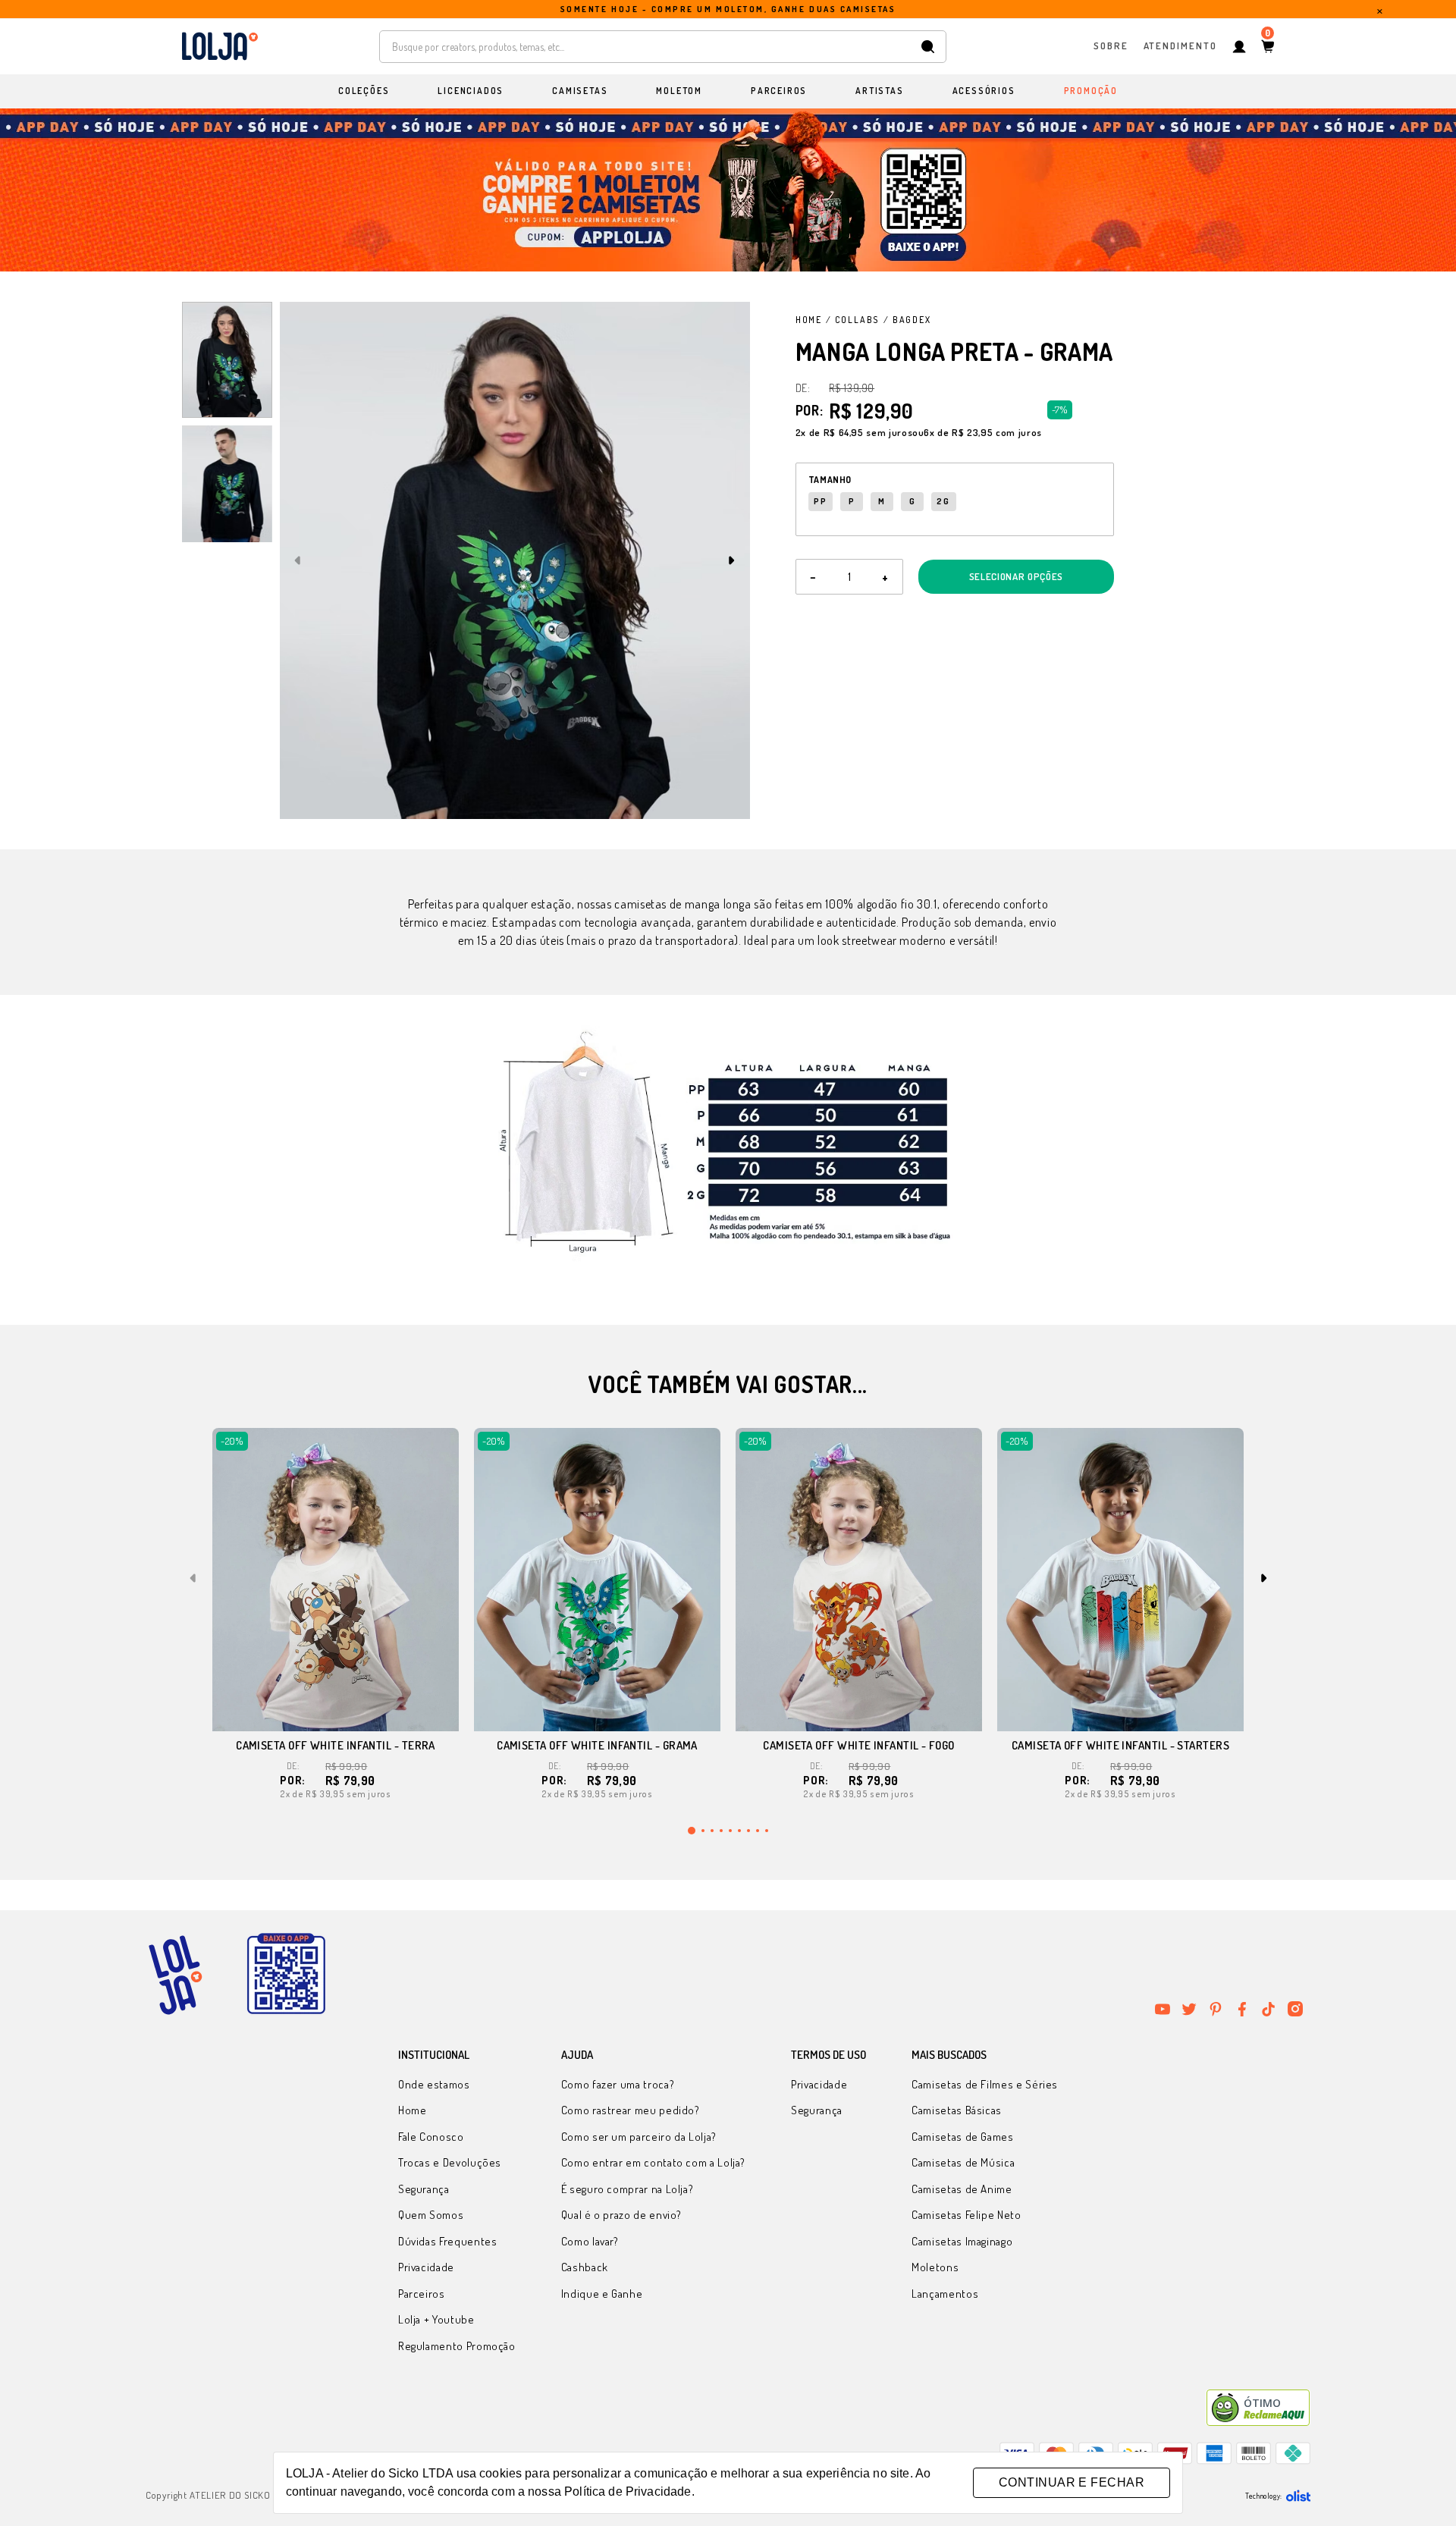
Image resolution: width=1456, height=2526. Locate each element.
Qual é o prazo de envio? (621, 2215)
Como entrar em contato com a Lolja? (653, 2162)
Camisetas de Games (963, 2137)
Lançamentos (945, 2294)
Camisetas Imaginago (962, 2241)
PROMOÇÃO (1091, 91)
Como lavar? (590, 2241)
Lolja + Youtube (436, 2319)
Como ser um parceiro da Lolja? (639, 2137)
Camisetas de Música (963, 2162)
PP (821, 501)
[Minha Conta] (1239, 47)
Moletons (935, 2267)
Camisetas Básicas (957, 2110)
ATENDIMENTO (1180, 45)
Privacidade (426, 2267)
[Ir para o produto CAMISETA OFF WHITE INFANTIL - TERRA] (336, 1580)
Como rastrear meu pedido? (631, 2110)
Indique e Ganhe (602, 2294)
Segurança (424, 2189)
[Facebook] (1242, 2009)
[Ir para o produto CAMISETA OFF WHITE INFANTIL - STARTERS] (1120, 1580)
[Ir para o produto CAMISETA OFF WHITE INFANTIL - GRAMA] (597, 1580)
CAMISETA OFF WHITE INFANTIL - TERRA (336, 1745)
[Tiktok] (1269, 2009)
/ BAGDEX (907, 320)
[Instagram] (1295, 2009)
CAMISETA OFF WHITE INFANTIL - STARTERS (1120, 1745)
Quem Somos (431, 2215)
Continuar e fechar (1072, 2482)
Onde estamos (434, 2084)
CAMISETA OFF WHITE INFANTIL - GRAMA (597, 1745)
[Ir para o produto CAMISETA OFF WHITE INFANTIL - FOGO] (859, 1580)
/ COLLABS (853, 320)
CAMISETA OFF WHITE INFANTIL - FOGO (858, 1745)
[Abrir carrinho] (1268, 46)
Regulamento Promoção (457, 2346)
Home (809, 320)
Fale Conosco (431, 2137)
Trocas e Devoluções (450, 2162)
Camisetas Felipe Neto (966, 2215)
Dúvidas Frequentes (448, 2241)
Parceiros (422, 2294)
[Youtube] (1163, 2009)
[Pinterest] (1216, 2009)
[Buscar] (928, 47)
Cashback (585, 2267)
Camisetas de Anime (962, 2189)
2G (943, 501)
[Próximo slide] (732, 560)
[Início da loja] (220, 46)
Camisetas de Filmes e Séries (985, 2084)
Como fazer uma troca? (618, 2084)
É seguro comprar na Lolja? (628, 2189)
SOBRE (1111, 45)
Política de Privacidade (628, 2491)
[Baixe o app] (286, 1975)
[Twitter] (1189, 2009)
